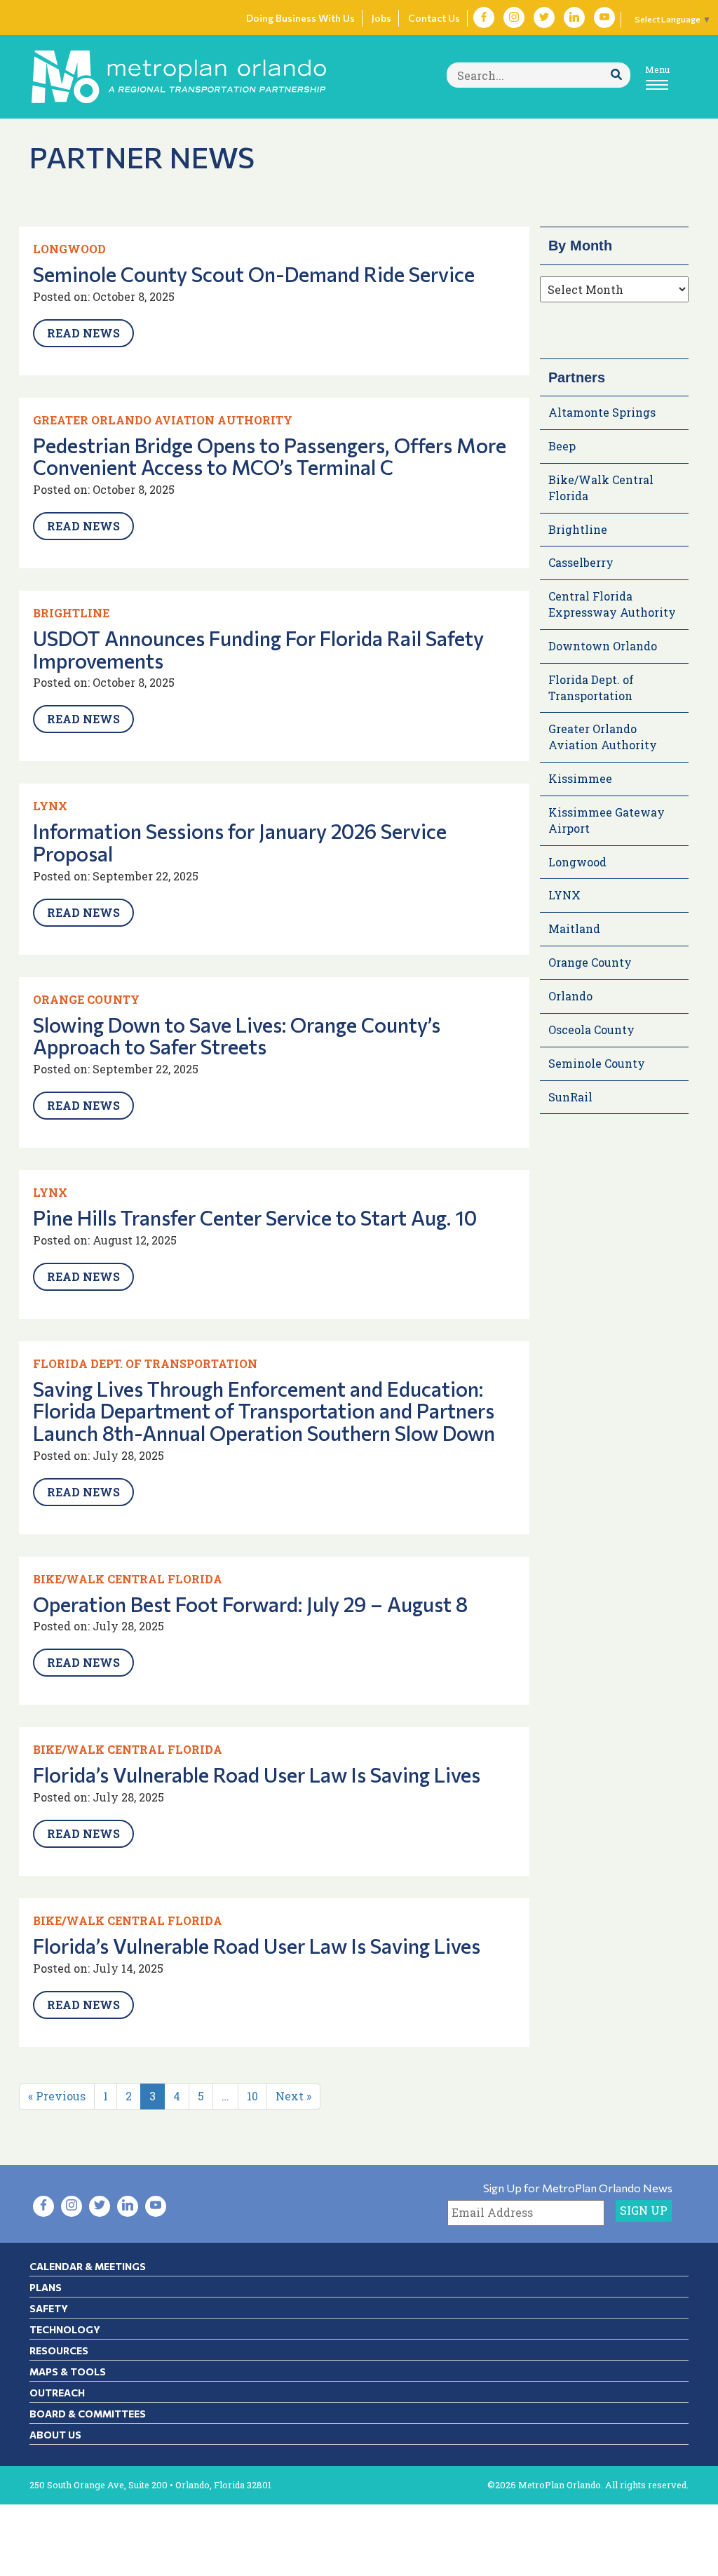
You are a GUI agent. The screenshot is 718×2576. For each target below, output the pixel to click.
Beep (562, 446)
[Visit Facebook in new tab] (484, 18)
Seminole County (597, 1063)
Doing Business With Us (300, 18)
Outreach (57, 2393)
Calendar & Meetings (88, 2266)
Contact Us (434, 18)
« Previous (57, 2096)
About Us (55, 2435)
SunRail (570, 1097)
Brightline (71, 613)
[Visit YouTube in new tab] (604, 18)
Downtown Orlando (603, 646)
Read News (83, 333)
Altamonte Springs (602, 412)
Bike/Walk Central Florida (128, 1579)
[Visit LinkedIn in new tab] (574, 18)
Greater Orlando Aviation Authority (163, 420)
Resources (59, 2350)
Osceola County (591, 1029)
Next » (293, 2096)
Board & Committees (88, 2414)
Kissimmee (580, 778)
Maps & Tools (68, 2372)
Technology (65, 2329)
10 (252, 2096)
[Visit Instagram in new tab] (514, 18)
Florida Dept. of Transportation (145, 1363)
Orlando (570, 996)
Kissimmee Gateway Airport (607, 820)
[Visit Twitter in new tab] (544, 18)
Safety (49, 2308)
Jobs (381, 18)
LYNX (50, 806)
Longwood (69, 249)
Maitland (574, 928)
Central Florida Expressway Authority (612, 604)
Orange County (86, 999)
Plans (46, 2287)
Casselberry (581, 562)
